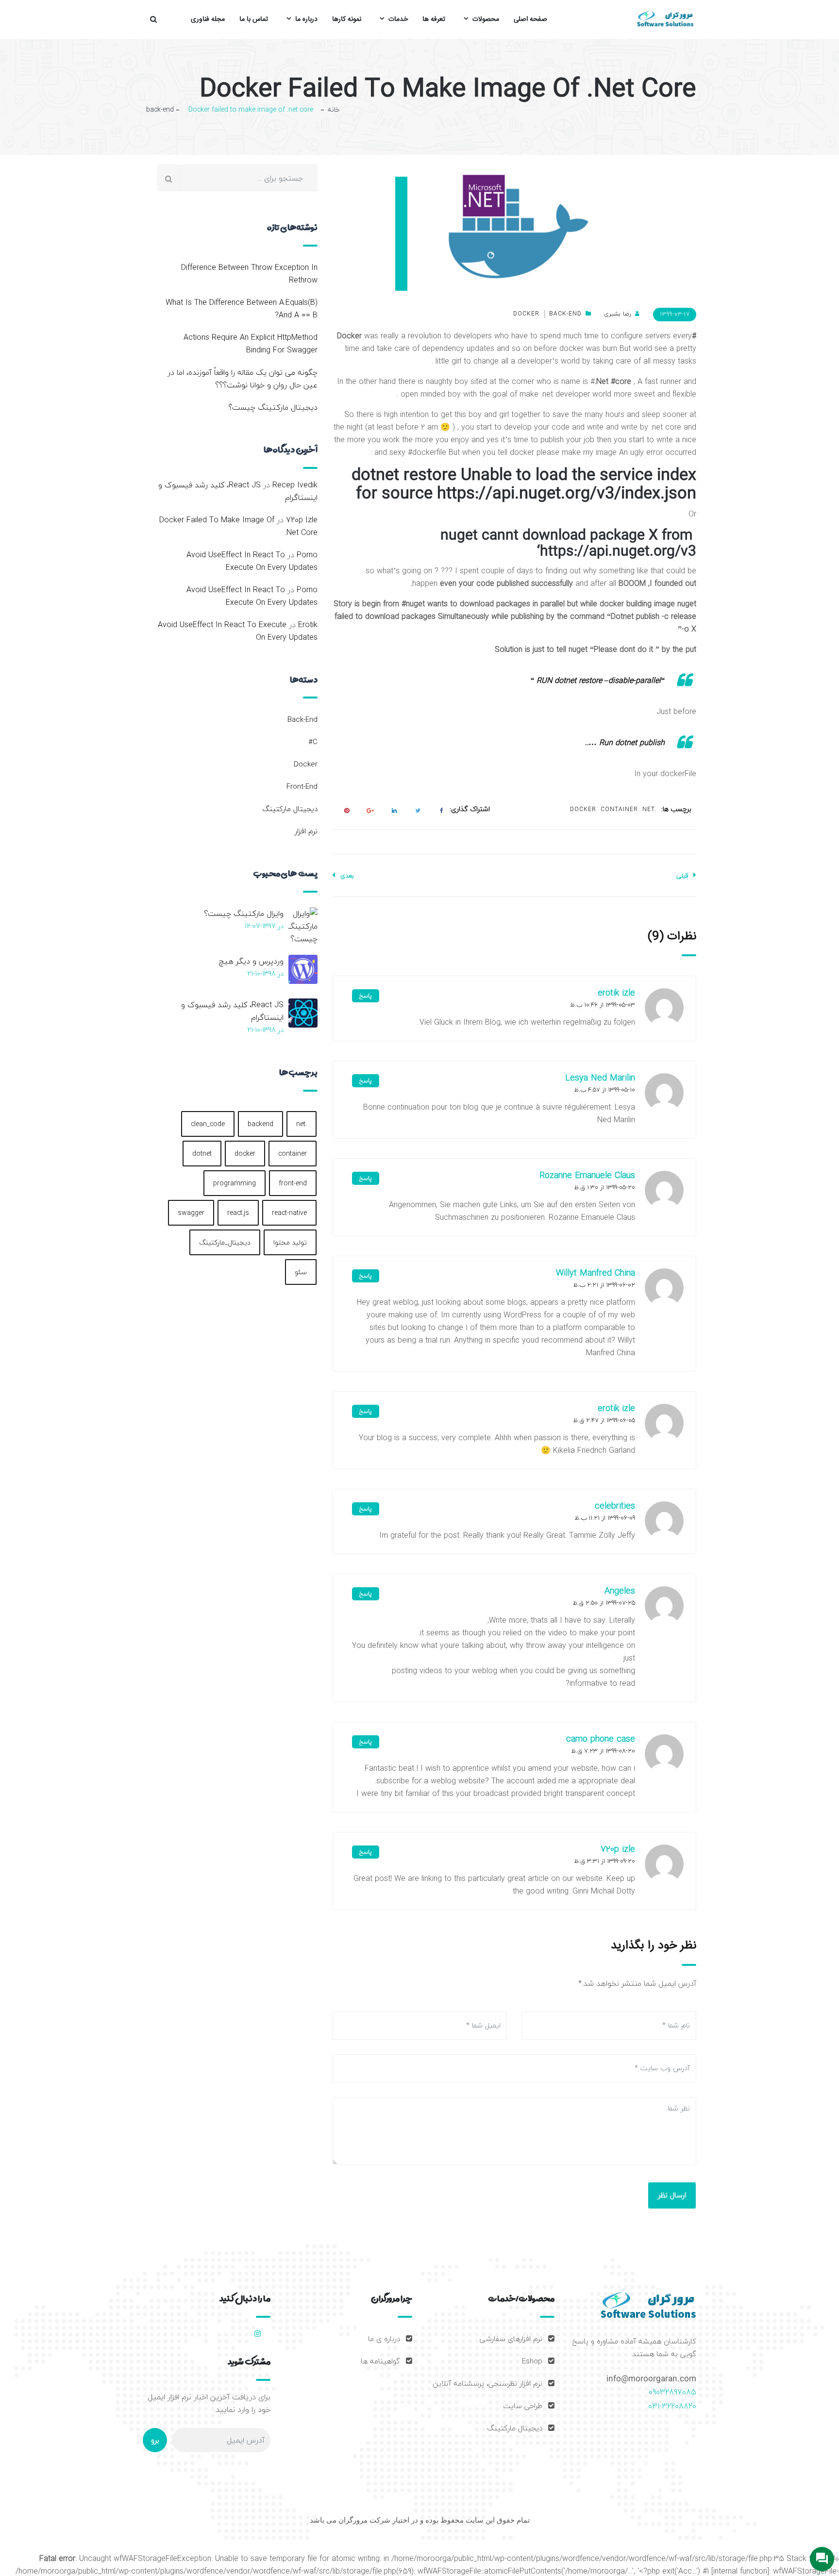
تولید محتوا (290, 1242)
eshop (532, 2361)
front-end (302, 786)
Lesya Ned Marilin (600, 1078)
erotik (308, 625)
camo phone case (601, 1739)
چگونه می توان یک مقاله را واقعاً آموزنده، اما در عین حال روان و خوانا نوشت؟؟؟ (243, 379)
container (619, 809)
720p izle (618, 1849)
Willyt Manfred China (596, 1273)
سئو (301, 1272)
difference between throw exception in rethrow (249, 274)
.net (650, 809)
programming (235, 1183)
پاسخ (366, 996)
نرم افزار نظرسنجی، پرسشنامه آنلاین (487, 2383)
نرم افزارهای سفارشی (511, 2339)
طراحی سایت (523, 2406)
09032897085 (672, 2392)
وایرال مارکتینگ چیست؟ (244, 914)
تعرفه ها (434, 19)
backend (260, 1124)
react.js (238, 1213)
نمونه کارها (347, 19)
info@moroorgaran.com (651, 2379)
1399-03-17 (675, 314)
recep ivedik (295, 485)
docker (526, 314)
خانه (334, 110)
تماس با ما (254, 19)
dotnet (202, 1154)
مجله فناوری (208, 19)
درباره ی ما (384, 2339)
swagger (191, 1213)
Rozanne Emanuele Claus (587, 1175)
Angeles (620, 1591)
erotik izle (616, 993)
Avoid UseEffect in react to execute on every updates (252, 561)
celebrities (615, 1506)
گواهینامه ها (380, 2361)
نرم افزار (306, 831)
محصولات (486, 19)
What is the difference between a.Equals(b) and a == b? (242, 309)
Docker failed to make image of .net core (238, 526)
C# (313, 742)
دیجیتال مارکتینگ (290, 809)
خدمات (398, 19)
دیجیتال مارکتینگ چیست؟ (273, 407)
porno (307, 555)
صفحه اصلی (530, 19)
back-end (160, 109)
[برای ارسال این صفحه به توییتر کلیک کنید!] (416, 810)
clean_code (208, 1124)
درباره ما (306, 19)
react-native (289, 1213)
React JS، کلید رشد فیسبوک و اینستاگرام (238, 491)
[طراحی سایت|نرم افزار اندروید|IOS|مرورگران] (665, 19)
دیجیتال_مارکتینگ (225, 1242)
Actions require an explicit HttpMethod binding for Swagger (251, 344)
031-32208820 (672, 2406)
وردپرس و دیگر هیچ (251, 961)
